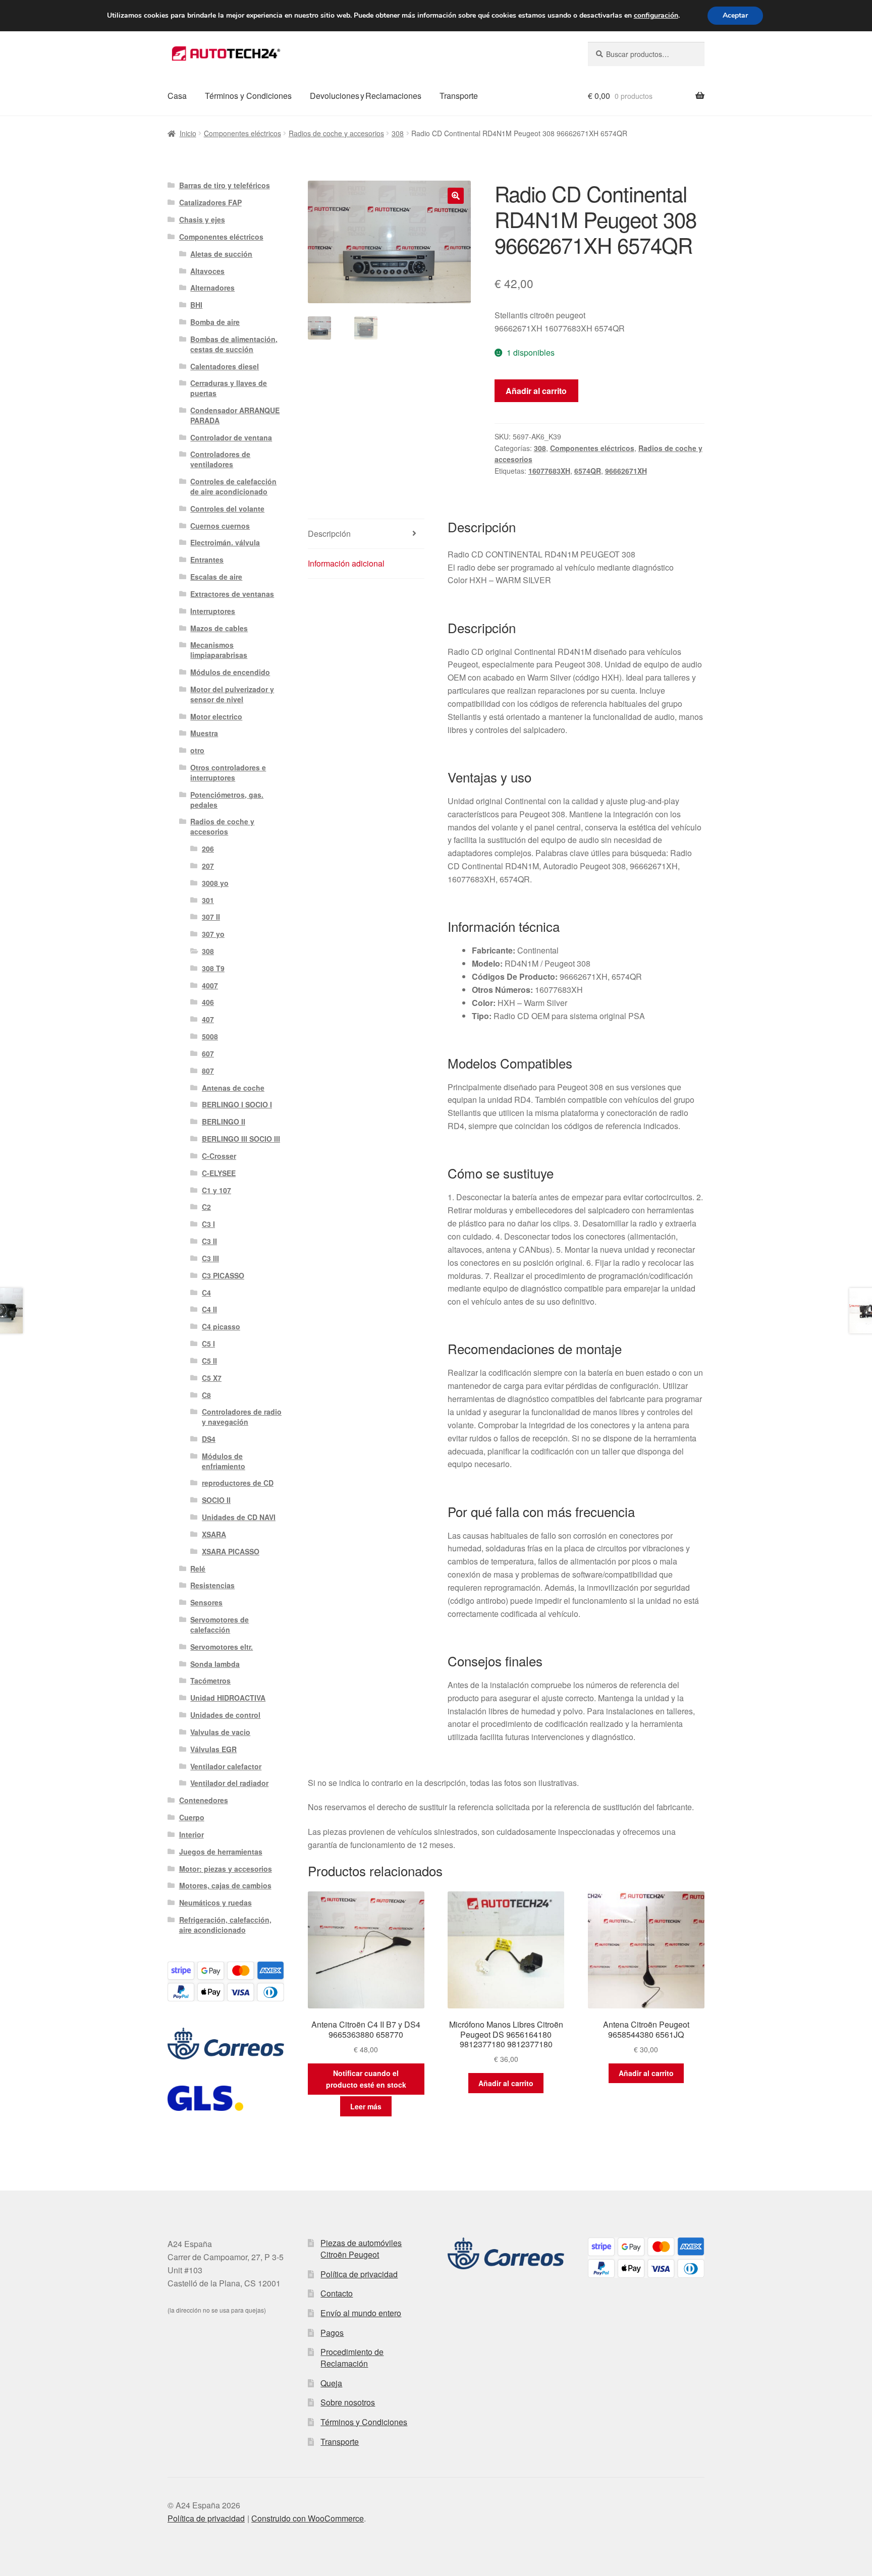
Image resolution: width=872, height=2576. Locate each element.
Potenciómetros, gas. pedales (227, 800)
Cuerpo (192, 1817)
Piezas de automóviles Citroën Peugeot (361, 2249)
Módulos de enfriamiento (224, 1461)
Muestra (204, 733)
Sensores (206, 1602)
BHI (196, 305)
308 (398, 133)
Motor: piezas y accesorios (226, 1869)
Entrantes (207, 559)
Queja (331, 2383)
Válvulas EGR (213, 1749)
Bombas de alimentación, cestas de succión (234, 344)
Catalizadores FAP (210, 202)
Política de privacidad (359, 2274)
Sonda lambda (215, 1664)
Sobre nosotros (348, 2402)
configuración (656, 16)
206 (208, 849)
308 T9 (213, 968)
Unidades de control (225, 1715)
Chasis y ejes (202, 219)
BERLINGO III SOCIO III (241, 1139)
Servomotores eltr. (222, 1647)
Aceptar (735, 15)
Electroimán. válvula (225, 542)
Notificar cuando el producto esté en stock (366, 2079)
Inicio (188, 133)
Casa (177, 96)
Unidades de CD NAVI (239, 1517)
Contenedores (204, 1800)
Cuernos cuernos (220, 526)
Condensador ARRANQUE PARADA (235, 415)
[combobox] (646, 54)
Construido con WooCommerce (308, 2518)
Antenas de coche (233, 1088)
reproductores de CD (238, 1483)
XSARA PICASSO (231, 1551)
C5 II (209, 1361)
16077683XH (549, 471)
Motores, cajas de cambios (225, 1885)
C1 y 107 (216, 1190)
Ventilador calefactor (226, 1766)
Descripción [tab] (329, 534)
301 (208, 900)
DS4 (209, 1439)
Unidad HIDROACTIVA (228, 1698)
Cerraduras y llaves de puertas (229, 388)
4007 (210, 985)
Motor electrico (216, 716)
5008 (210, 1036)
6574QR (588, 471)
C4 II (209, 1309)
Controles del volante (227, 509)
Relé (198, 1569)
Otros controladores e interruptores (228, 772)
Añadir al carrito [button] (506, 2083)
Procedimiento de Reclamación (352, 2358)
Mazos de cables (219, 628)
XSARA (214, 1534)
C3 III (210, 1258)
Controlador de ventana (231, 437)
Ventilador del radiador (229, 1783)
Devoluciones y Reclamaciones (366, 96)
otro (197, 750)
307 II (211, 917)
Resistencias (212, 1585)
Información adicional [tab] (346, 563)
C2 (206, 1207)
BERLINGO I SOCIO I (237, 1104)
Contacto (337, 2293)
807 (208, 1071)
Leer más (366, 2106)
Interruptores (213, 611)
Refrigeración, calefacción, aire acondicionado (225, 1925)
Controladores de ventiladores (220, 459)
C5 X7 (212, 1378)
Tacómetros (210, 1681)
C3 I (208, 1224)
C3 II (209, 1241)
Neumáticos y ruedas (215, 1902)
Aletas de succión (221, 254)
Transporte (459, 96)
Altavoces (207, 271)
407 (208, 1019)
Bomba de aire (215, 322)
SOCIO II (216, 1500)
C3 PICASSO (223, 1275)
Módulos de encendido (230, 672)
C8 (206, 1395)
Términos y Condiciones (248, 96)
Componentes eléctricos (242, 133)
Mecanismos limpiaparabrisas (219, 650)
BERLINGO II (224, 1122)
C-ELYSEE (219, 1173)
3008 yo (215, 883)
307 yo (213, 934)
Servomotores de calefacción (220, 1625)
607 (208, 1053)
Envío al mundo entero (361, 2313)
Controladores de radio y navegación (242, 1417)
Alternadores (212, 288)
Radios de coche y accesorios (336, 133)
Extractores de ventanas (232, 594)
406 (208, 1002)
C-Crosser (219, 1156)
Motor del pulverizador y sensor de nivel (232, 694)
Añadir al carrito (536, 391)
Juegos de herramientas (221, 1852)
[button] (456, 196)
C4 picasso (221, 1326)
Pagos (332, 2333)
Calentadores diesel (225, 366)
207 (208, 866)
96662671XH (626, 471)
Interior (192, 1834)
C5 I (208, 1343)
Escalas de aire (216, 577)
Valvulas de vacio (220, 1732)
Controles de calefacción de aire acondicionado (233, 486)
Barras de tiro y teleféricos (225, 185)
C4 (206, 1293)
